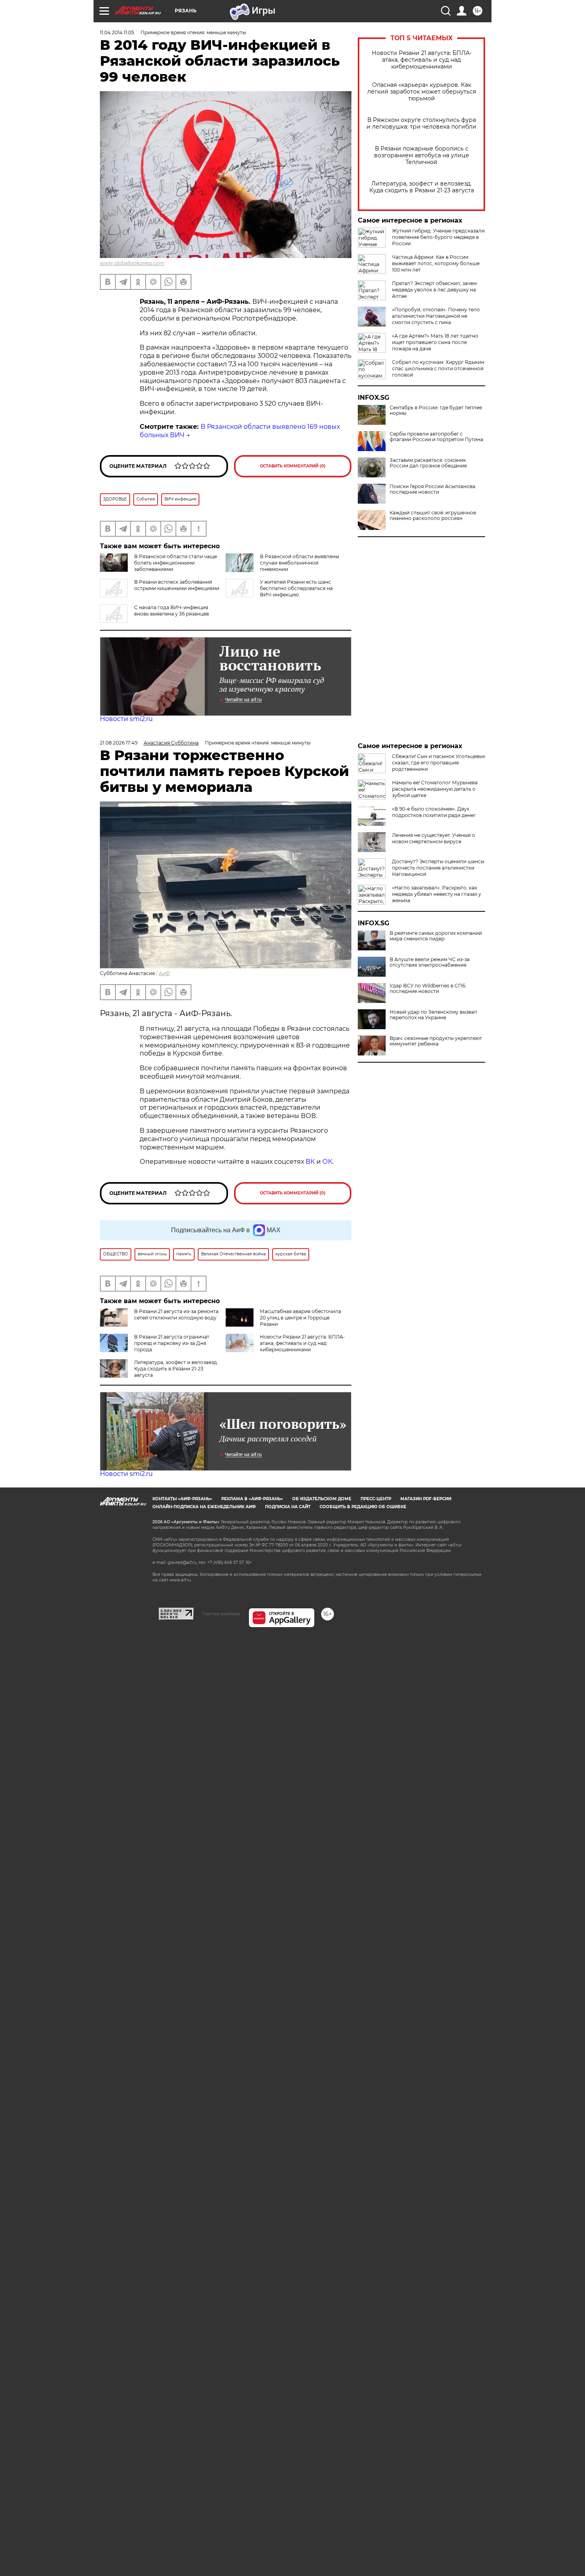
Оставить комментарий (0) (293, 466)
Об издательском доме (322, 1499)
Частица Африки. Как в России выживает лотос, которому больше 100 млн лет (436, 263)
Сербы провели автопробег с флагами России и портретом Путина (436, 437)
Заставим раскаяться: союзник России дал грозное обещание (428, 463)
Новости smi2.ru (126, 719)
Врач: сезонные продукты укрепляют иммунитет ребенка (436, 1041)
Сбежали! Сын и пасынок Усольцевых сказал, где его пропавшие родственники (439, 763)
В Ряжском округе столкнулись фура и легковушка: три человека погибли (421, 123)
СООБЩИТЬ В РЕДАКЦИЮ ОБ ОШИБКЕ (363, 1507)
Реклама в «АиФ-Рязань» (252, 1499)
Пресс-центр (376, 1499)
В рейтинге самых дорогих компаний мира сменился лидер (436, 936)
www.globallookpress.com (132, 263)
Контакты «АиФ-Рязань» (182, 1499)
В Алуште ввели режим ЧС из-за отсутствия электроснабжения (430, 962)
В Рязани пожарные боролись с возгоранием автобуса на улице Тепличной (422, 155)
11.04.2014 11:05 (117, 32)
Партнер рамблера (221, 1614)
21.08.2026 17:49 (119, 743)
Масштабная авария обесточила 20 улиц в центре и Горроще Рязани (300, 1318)
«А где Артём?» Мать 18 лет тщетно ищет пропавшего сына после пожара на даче (435, 342)
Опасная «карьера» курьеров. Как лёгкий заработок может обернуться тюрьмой (422, 92)
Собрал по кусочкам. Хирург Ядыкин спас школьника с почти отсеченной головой (438, 368)
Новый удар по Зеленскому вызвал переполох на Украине (433, 1015)
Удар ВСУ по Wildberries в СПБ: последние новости (428, 989)
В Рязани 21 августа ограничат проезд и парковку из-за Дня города (172, 1343)
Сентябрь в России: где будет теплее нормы (436, 410)
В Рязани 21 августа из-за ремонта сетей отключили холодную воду (176, 1314)
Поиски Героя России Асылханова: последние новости (433, 489)
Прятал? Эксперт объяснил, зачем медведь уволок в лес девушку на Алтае (434, 290)
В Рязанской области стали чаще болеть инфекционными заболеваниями (175, 563)
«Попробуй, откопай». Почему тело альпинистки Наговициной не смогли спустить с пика (436, 316)
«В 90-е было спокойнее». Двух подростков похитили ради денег (434, 812)
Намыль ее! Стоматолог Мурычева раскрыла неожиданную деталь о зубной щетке (435, 789)
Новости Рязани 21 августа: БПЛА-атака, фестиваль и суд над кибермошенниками (422, 60)
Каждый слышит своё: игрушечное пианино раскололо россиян (433, 516)
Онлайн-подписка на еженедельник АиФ (204, 1507)
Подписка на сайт (288, 1507)
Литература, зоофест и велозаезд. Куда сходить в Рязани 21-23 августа (422, 187)
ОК (327, 1162)
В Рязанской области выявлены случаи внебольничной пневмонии (299, 563)
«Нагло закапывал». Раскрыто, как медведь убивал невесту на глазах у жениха (437, 894)
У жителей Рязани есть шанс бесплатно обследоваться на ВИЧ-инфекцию (296, 588)
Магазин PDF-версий (426, 1499)
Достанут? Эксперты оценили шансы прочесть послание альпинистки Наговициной (438, 868)
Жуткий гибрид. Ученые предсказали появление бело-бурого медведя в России (438, 237)
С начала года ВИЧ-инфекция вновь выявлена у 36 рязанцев (172, 611)
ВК (310, 1162)
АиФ (164, 973)
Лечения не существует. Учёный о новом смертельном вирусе (434, 838)
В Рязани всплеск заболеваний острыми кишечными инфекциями (177, 585)
